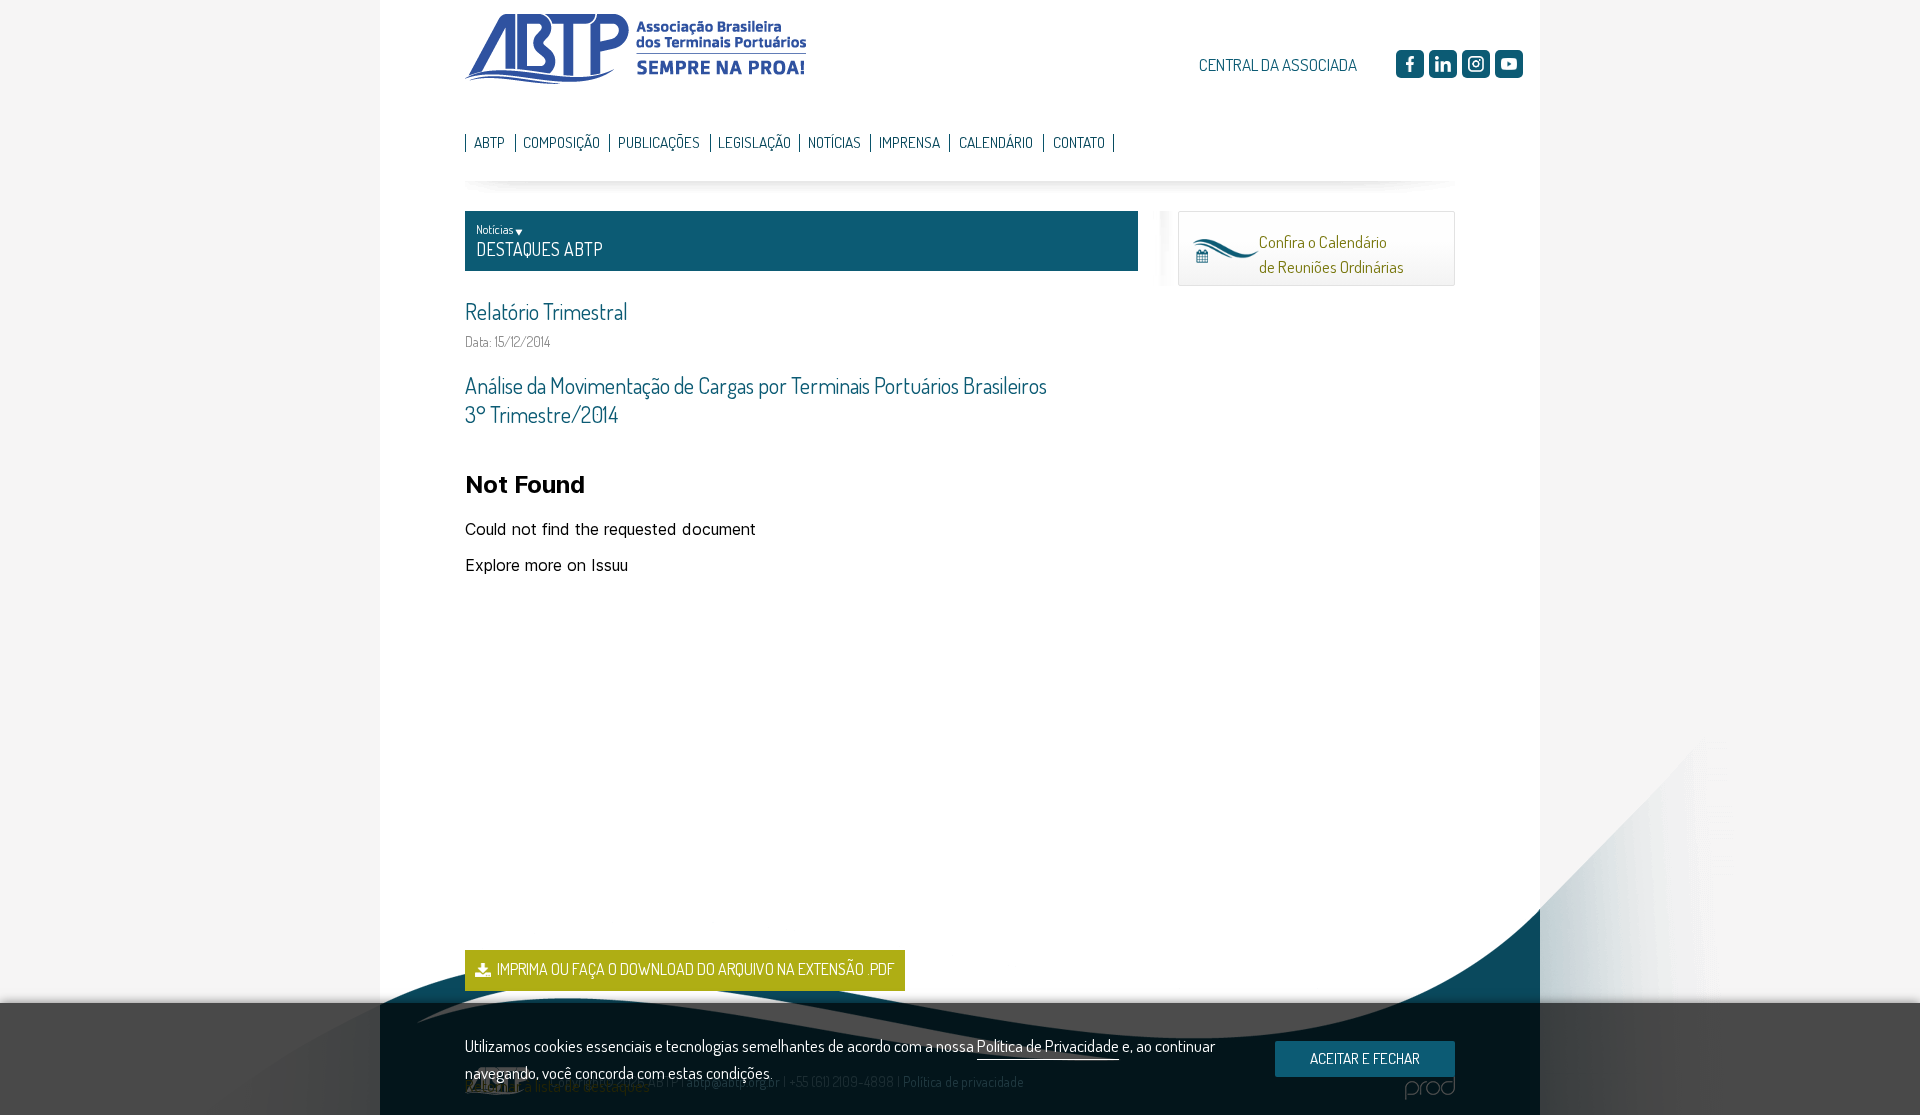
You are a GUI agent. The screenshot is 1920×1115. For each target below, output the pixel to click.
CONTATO (1079, 142)
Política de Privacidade (1048, 1045)
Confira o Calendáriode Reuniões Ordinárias (1331, 254)
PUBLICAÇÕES (659, 142)
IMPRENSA (909, 142)
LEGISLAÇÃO (754, 142)
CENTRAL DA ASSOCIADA (1278, 64)
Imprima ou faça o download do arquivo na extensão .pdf (696, 969)
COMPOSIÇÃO (561, 142)
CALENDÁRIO (996, 142)
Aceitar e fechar (1365, 1058)
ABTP (489, 142)
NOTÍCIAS (834, 142)
